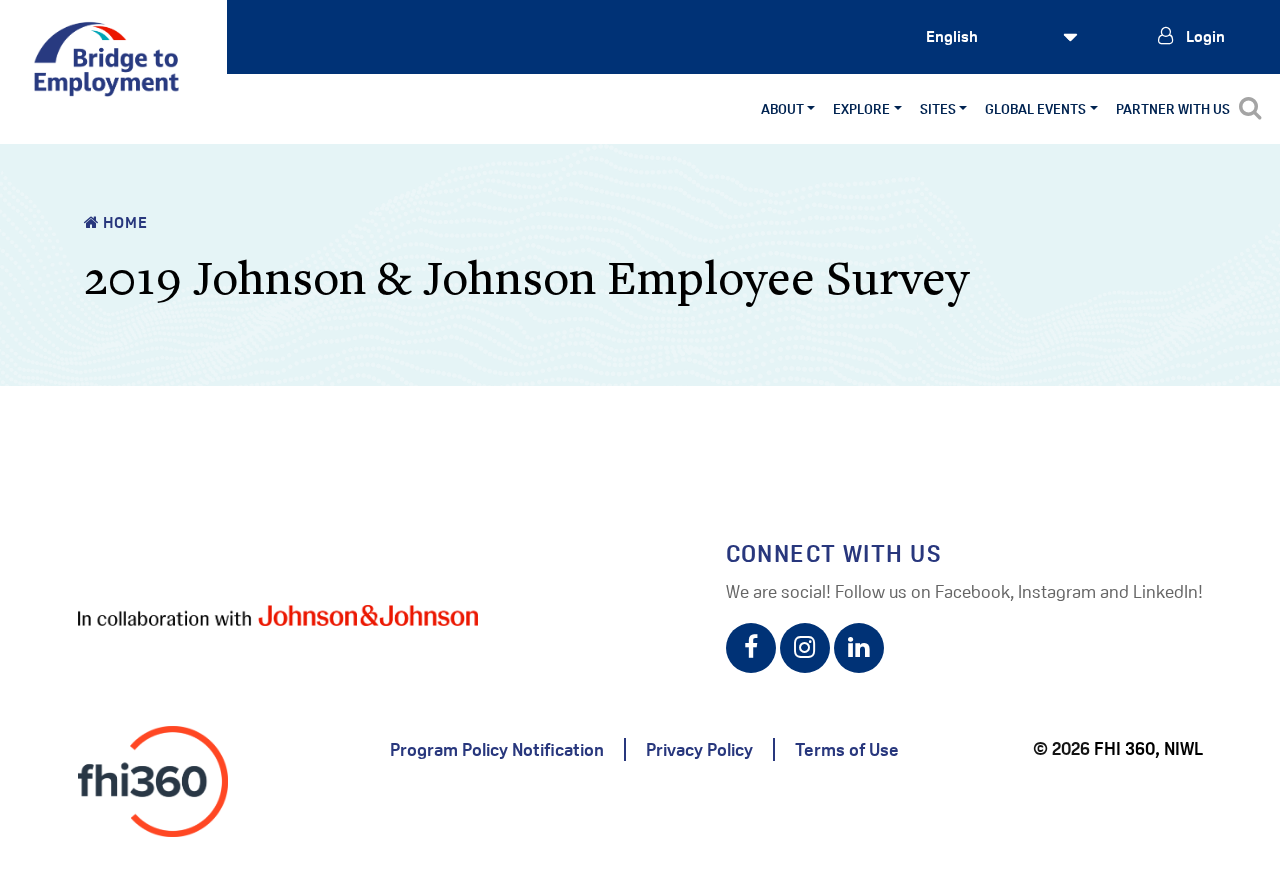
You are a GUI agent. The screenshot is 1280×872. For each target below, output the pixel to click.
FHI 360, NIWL (1148, 748)
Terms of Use (847, 749)
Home (123, 222)
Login (1204, 36)
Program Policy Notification (497, 749)
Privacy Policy (699, 749)
